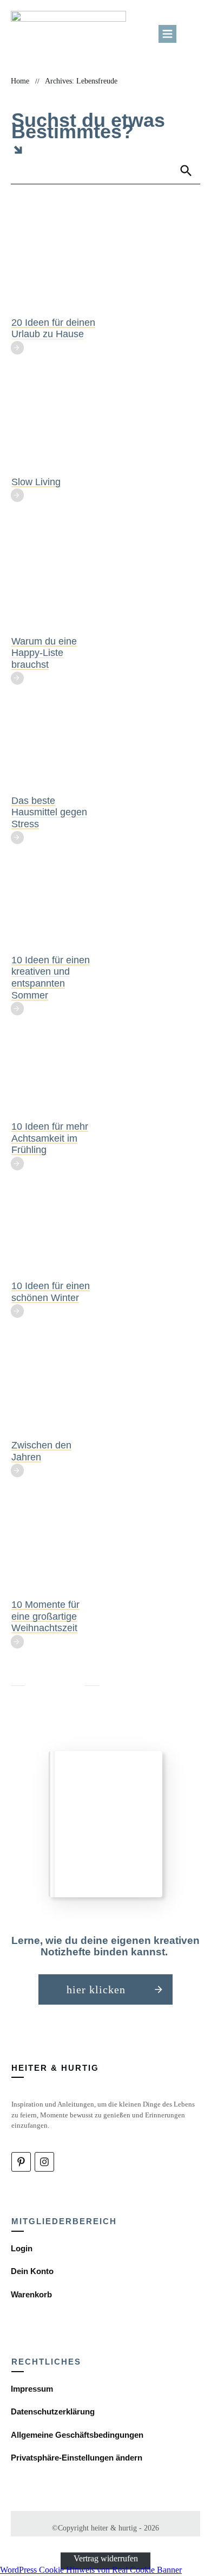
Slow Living (36, 482)
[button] (77, 2458)
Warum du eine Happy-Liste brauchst (44, 653)
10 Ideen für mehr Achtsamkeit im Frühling (50, 1138)
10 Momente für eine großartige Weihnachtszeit (45, 1616)
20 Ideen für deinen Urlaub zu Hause (53, 329)
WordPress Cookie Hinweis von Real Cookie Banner (91, 2570)
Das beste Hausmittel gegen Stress (49, 812)
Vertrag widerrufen (106, 2558)
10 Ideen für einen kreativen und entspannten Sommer (51, 978)
